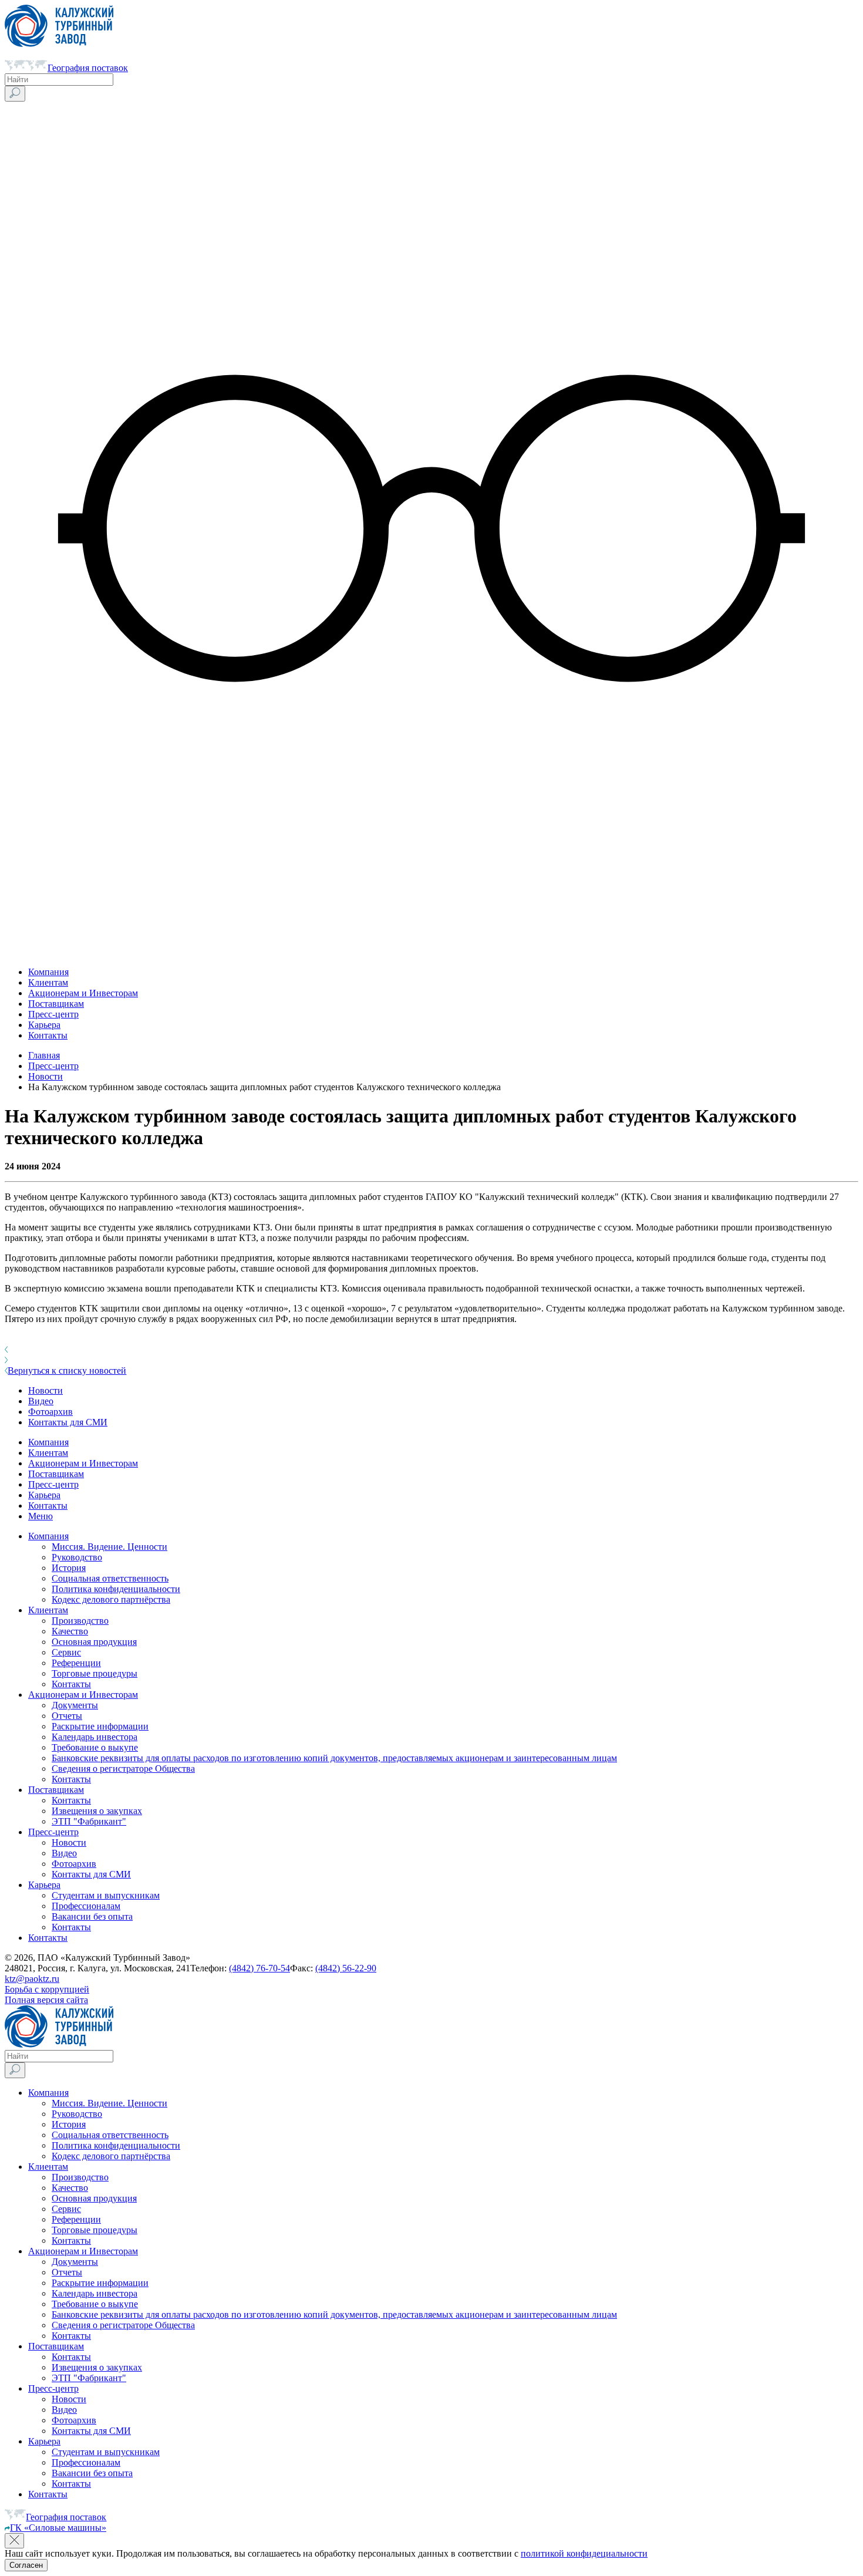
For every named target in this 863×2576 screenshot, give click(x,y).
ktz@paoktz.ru (32, 1979)
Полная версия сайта (46, 2000)
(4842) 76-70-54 (259, 1968)
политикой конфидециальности (584, 2553)
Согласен (26, 2565)
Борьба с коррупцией (47, 1989)
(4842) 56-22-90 (346, 1968)
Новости (45, 1076)
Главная (44, 1055)
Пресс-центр (53, 1066)
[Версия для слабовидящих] (431, 952)
